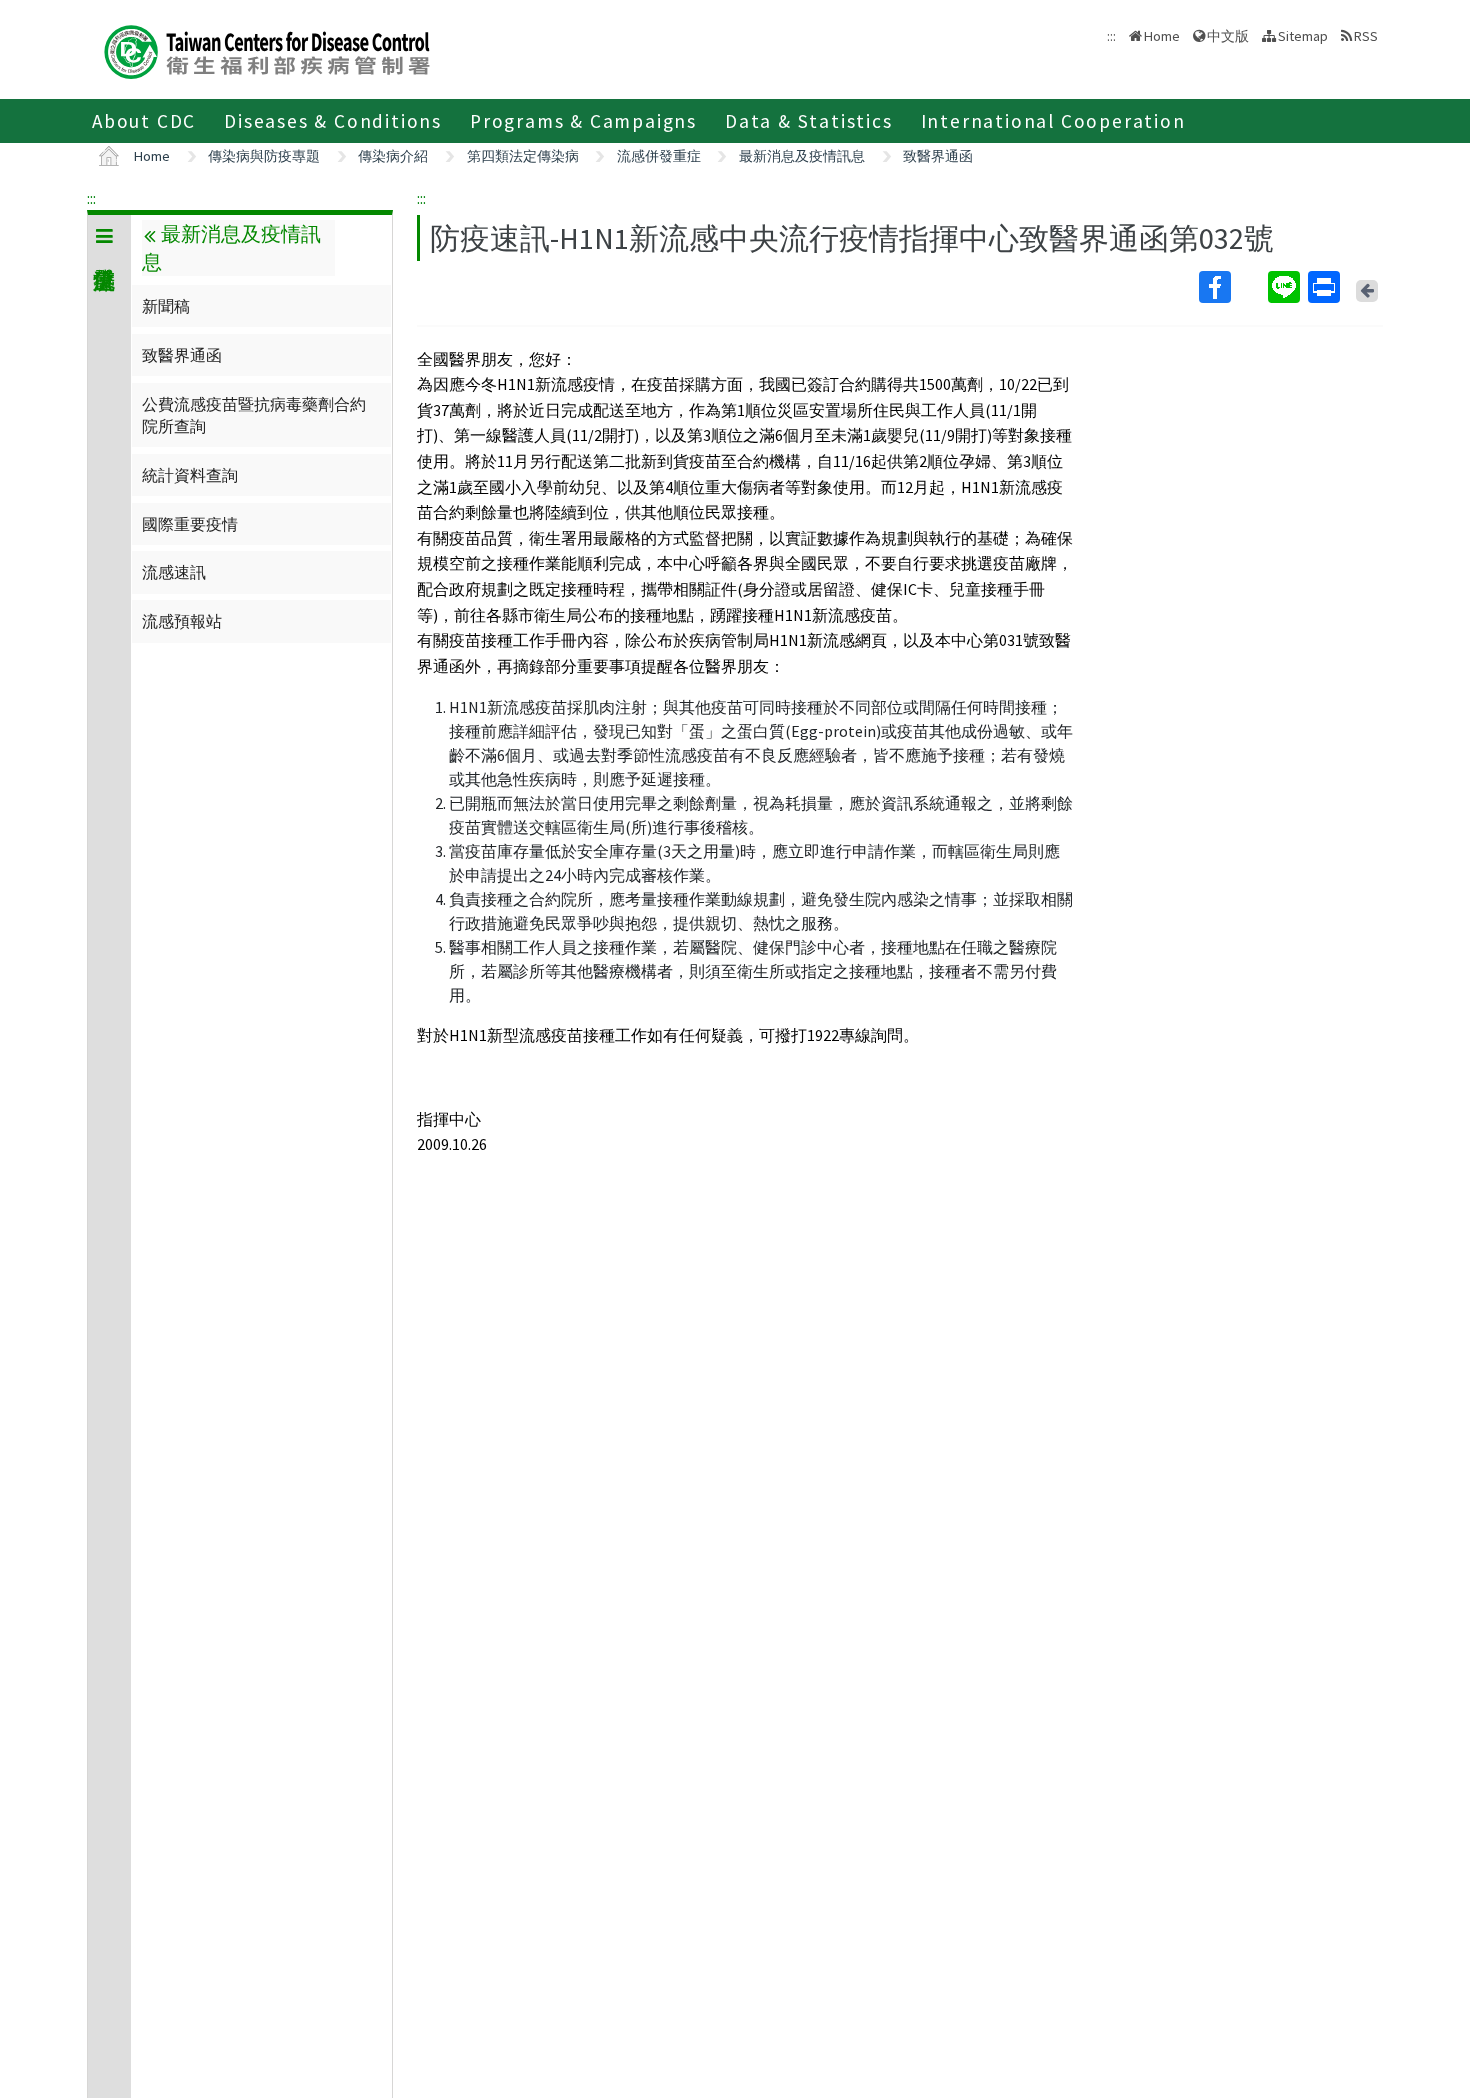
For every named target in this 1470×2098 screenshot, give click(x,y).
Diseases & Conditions (333, 121)
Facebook (1231, 287)
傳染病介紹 (393, 156)
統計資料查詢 (190, 475)
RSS (1366, 36)
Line (1286, 287)
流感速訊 (174, 572)
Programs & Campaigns (583, 121)
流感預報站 (182, 621)
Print (1326, 287)
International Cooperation (1053, 121)
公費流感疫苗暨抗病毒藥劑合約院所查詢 (254, 415)
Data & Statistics (809, 121)
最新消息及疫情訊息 (802, 156)
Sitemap (1303, 36)
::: (91, 198)
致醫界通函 (938, 156)
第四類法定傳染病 (523, 156)
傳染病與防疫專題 (264, 156)
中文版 (1228, 34)
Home (1162, 36)
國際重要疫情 (190, 524)
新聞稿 (166, 306)
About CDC (144, 121)
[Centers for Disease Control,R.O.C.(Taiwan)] (267, 49)
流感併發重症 (659, 156)
